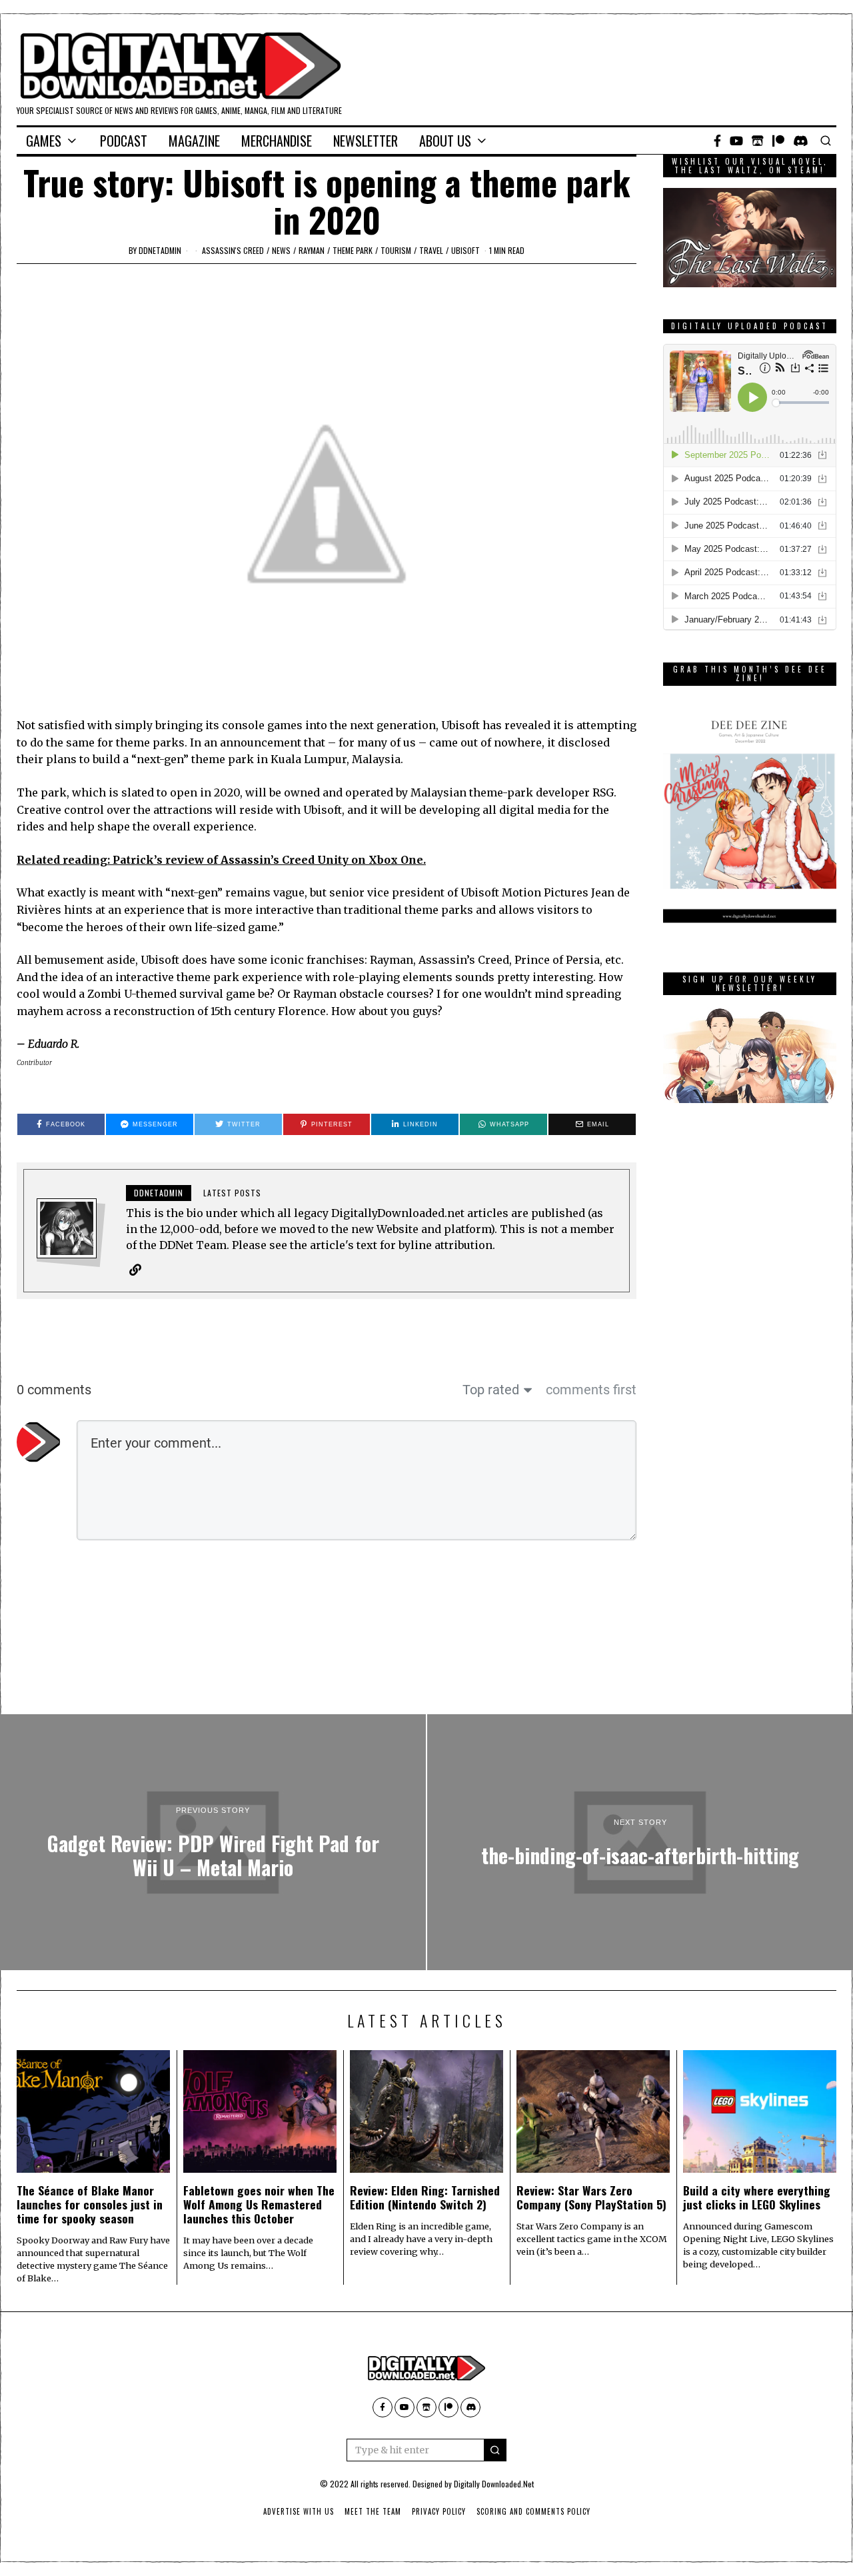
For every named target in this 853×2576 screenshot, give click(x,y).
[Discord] (801, 141)
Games (44, 141)
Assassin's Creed (233, 250)
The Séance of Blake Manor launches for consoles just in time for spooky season (90, 2204)
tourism (396, 250)
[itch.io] (758, 141)
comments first (591, 1390)
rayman (312, 250)
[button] (495, 2450)
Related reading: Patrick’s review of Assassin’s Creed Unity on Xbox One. (221, 860)
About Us (445, 141)
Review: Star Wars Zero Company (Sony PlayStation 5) (591, 2197)
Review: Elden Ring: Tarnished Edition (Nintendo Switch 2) (425, 2197)
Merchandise (277, 141)
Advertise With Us (299, 2511)
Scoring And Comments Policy (533, 2511)
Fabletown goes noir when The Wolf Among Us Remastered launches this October (259, 2204)
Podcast (124, 141)
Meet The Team (373, 2511)
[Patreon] (778, 141)
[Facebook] (717, 141)
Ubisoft (465, 250)
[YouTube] (736, 141)
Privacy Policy (439, 2511)
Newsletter (366, 141)
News (281, 250)
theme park (353, 250)
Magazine (194, 141)
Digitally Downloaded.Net (494, 2484)
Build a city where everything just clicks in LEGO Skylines (757, 2197)
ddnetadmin (160, 250)
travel (431, 250)
